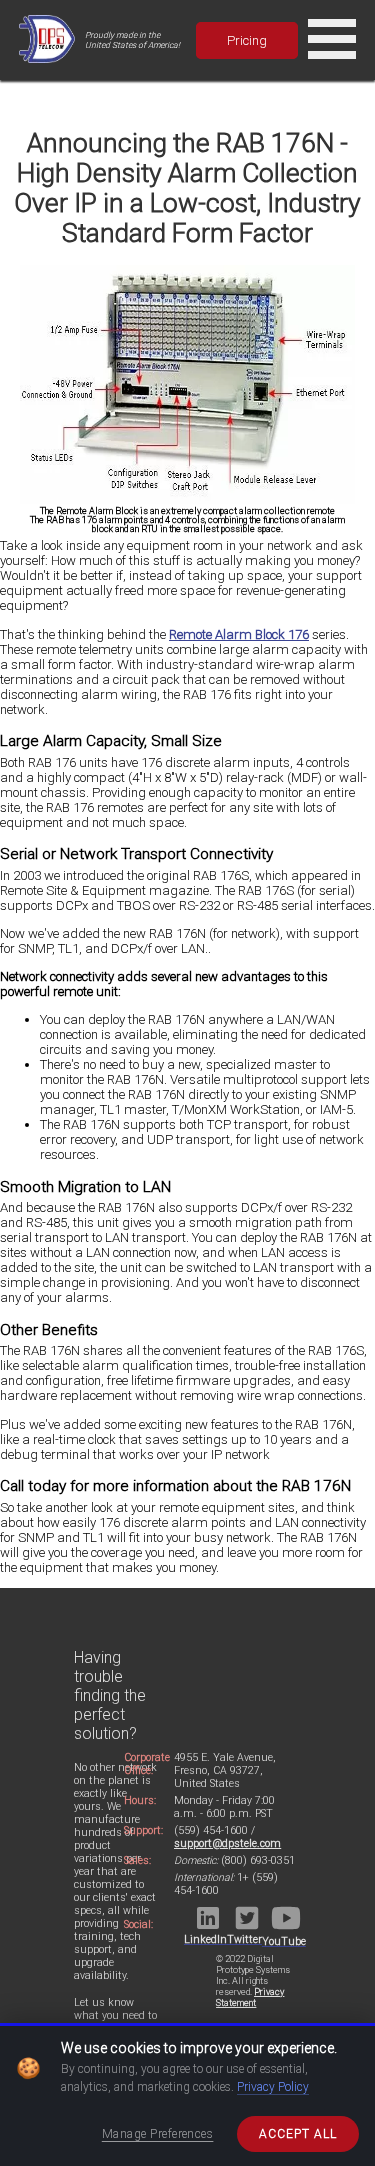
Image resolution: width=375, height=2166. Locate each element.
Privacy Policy (273, 2087)
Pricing (247, 40)
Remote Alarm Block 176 (239, 634)
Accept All (298, 2134)
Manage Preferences (158, 2134)
